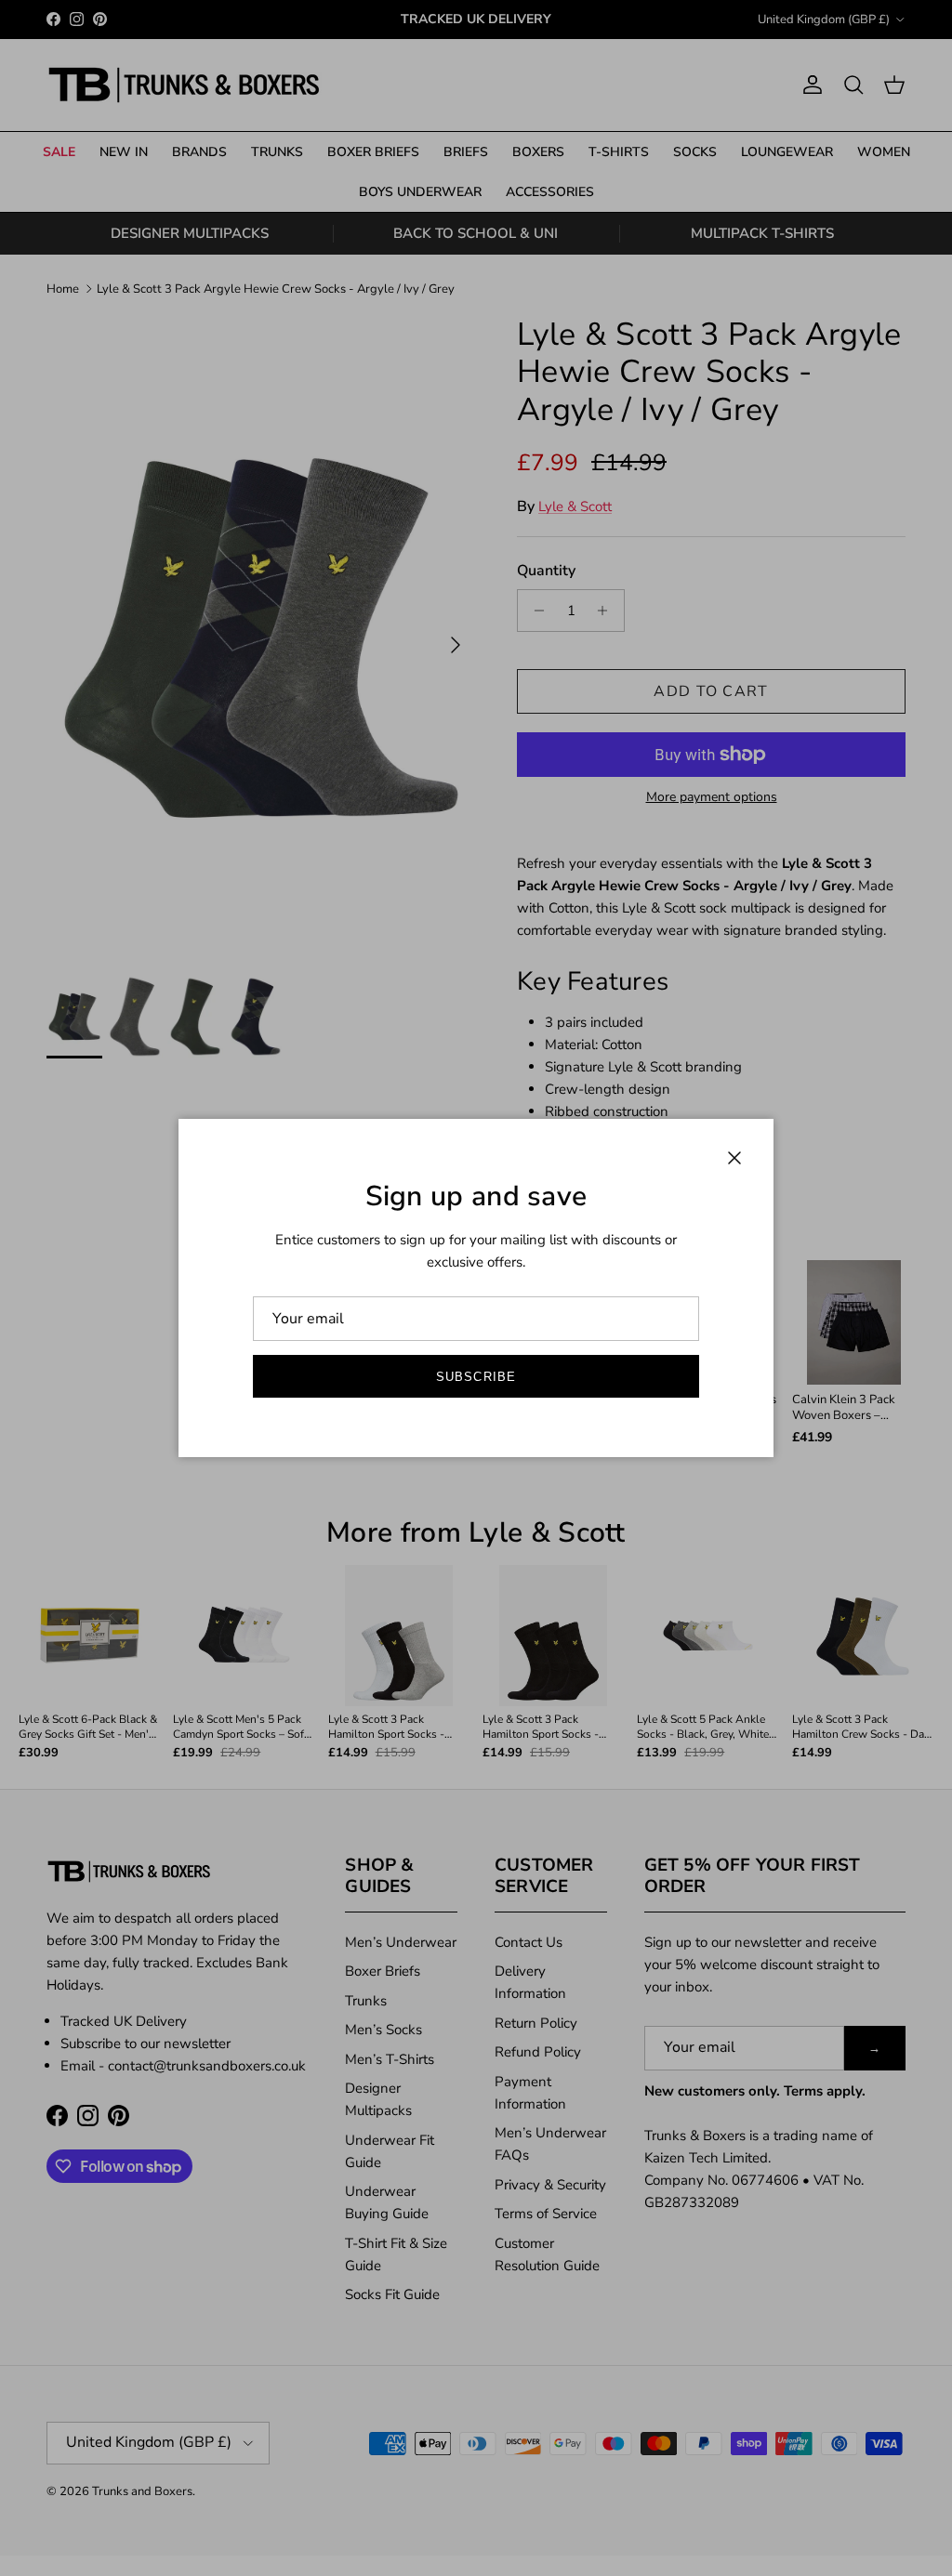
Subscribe (476, 1377)
